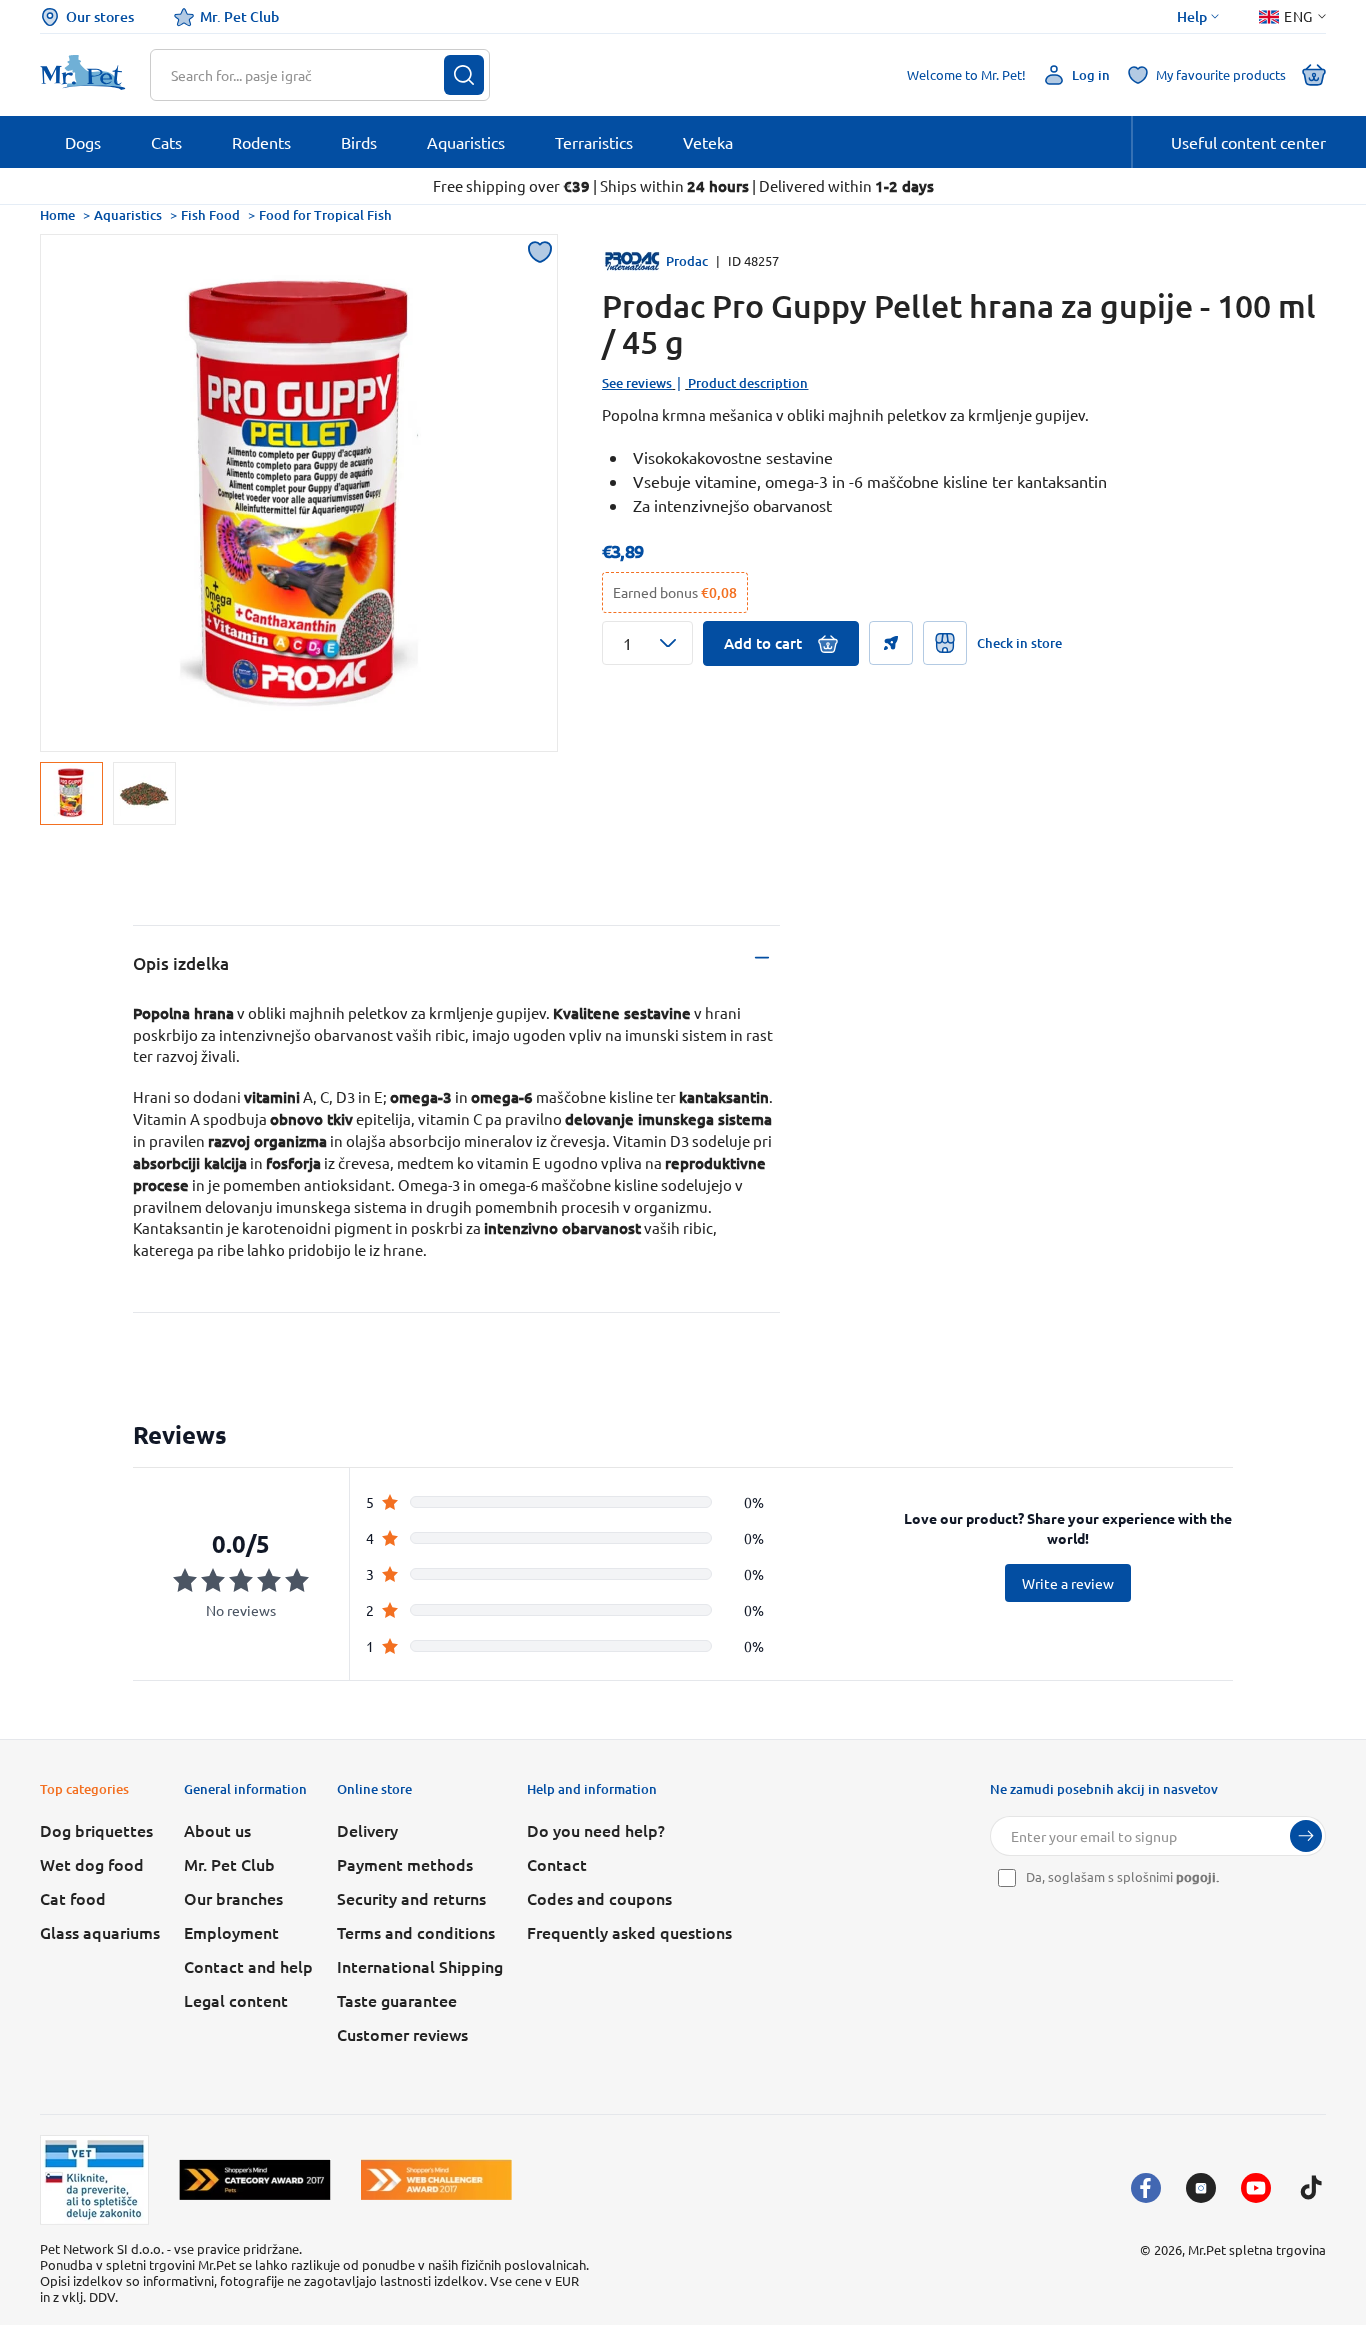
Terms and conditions (416, 1932)
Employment (231, 1932)
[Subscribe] (1306, 1836)
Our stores (100, 16)
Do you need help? (596, 1830)
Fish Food (210, 215)
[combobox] (307, 75)
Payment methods (405, 1864)
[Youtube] (1256, 2188)
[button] (647, 643)
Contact (557, 1864)
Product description (748, 383)
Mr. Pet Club (239, 16)
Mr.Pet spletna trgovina (1257, 2249)
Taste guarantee (397, 2000)
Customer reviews (402, 2034)
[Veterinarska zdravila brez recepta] (94, 2180)
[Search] (464, 75)
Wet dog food (92, 1864)
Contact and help (248, 1966)
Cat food (73, 1898)
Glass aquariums (100, 1932)
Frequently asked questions (629, 1932)
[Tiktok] (1311, 2188)
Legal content (236, 2000)
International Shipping (420, 1966)
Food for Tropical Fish (325, 215)
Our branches (233, 1898)
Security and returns (411, 1898)
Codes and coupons (599, 1898)
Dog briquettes (96, 1830)
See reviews (637, 383)
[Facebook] (1146, 2188)
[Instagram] (1201, 2188)
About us (217, 1830)
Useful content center (1248, 142)
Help (1192, 17)
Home (57, 215)
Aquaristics (128, 215)
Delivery (367, 1830)
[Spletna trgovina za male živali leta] (255, 2179)
